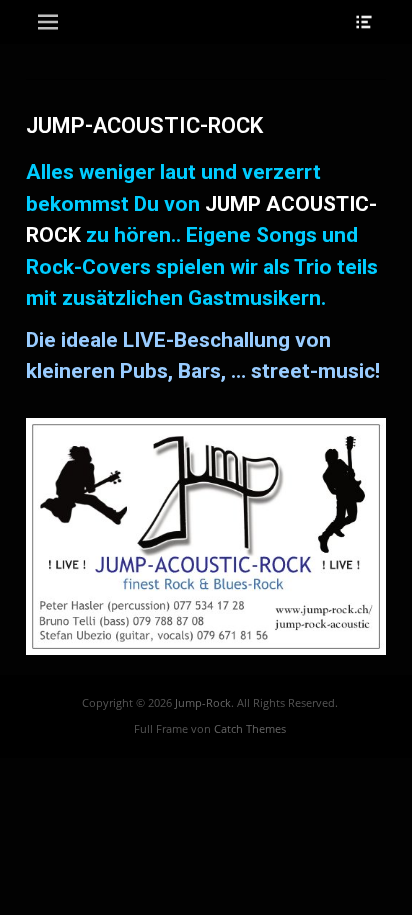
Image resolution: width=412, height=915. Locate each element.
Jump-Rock (203, 702)
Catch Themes (250, 728)
